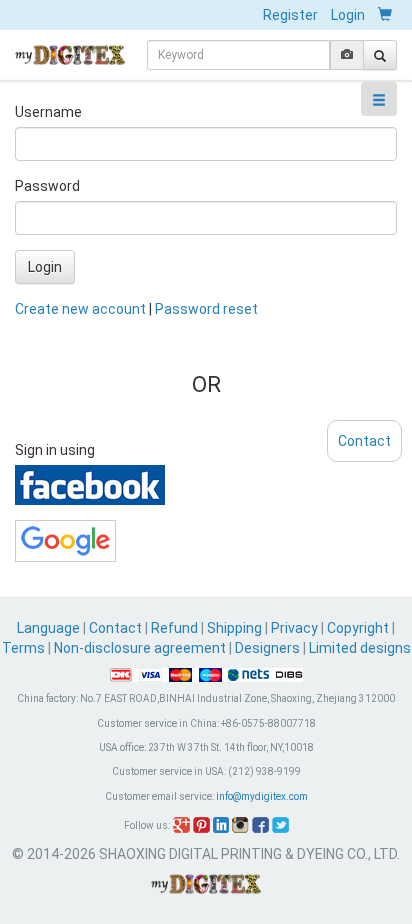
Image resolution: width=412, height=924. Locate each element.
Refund (174, 628)
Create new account (80, 309)
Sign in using (55, 450)
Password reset (206, 309)
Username (48, 112)
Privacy (294, 628)
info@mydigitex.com (262, 796)
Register (290, 15)
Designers (267, 648)
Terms (23, 648)
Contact (115, 628)
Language (50, 628)
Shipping (234, 628)
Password (47, 186)
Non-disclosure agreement (140, 648)
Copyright (358, 628)
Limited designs (360, 648)
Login (348, 15)
